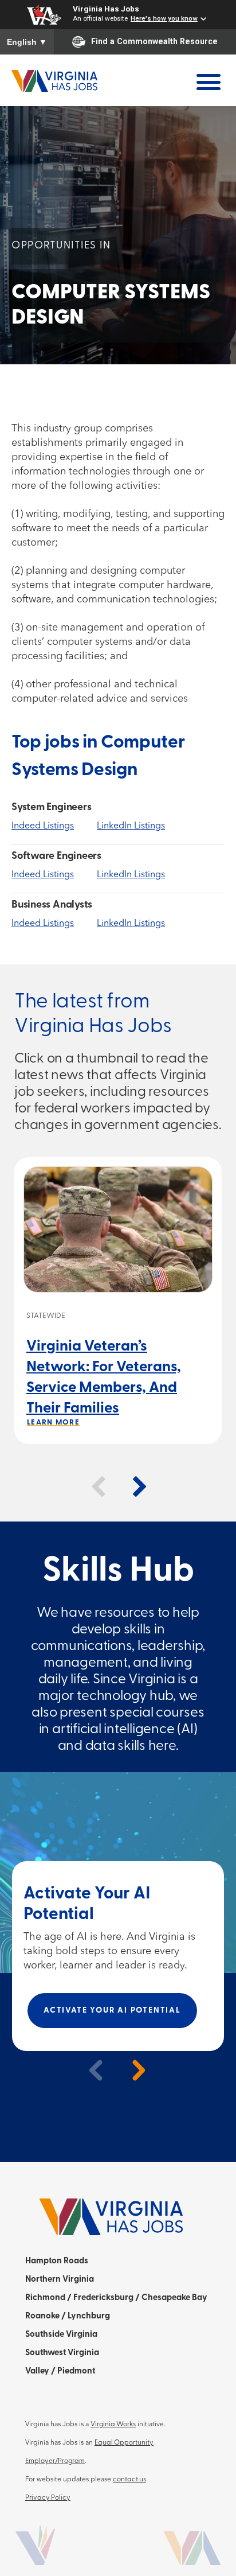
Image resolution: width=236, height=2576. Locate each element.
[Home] (54, 80)
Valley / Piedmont (60, 2371)
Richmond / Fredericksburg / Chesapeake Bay (116, 2298)
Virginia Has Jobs (106, 9)
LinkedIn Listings (131, 826)
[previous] (91, 2070)
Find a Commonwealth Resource (154, 41)
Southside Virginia (61, 2335)
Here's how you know (164, 18)
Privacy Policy (48, 2498)
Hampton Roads (57, 2261)
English (27, 42)
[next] (133, 2070)
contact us (129, 2480)
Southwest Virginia (62, 2353)
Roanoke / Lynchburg (68, 2316)
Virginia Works (113, 2425)
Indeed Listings (43, 826)
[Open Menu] (208, 82)
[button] (99, 1487)
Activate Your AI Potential (112, 2011)
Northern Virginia (60, 2280)
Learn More (53, 1423)
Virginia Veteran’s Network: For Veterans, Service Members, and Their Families (104, 1378)
